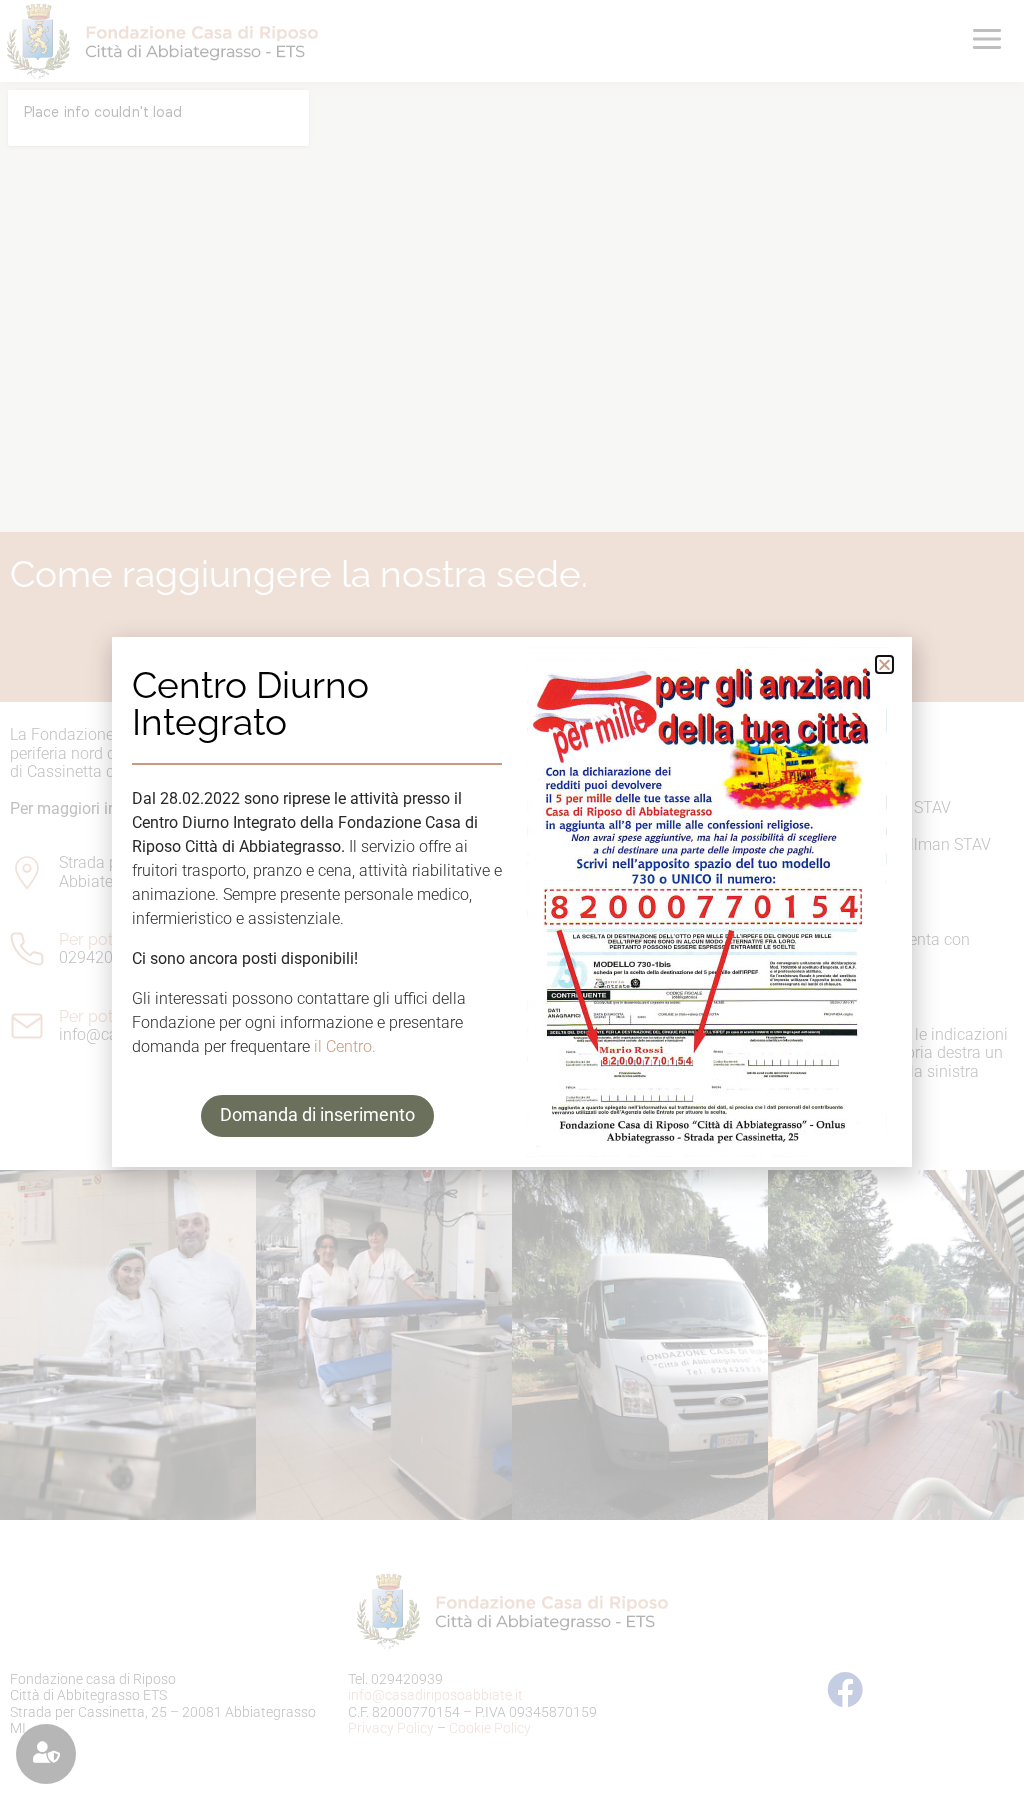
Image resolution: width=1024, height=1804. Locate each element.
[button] (884, 664)
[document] (512, 902)
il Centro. (345, 1046)
